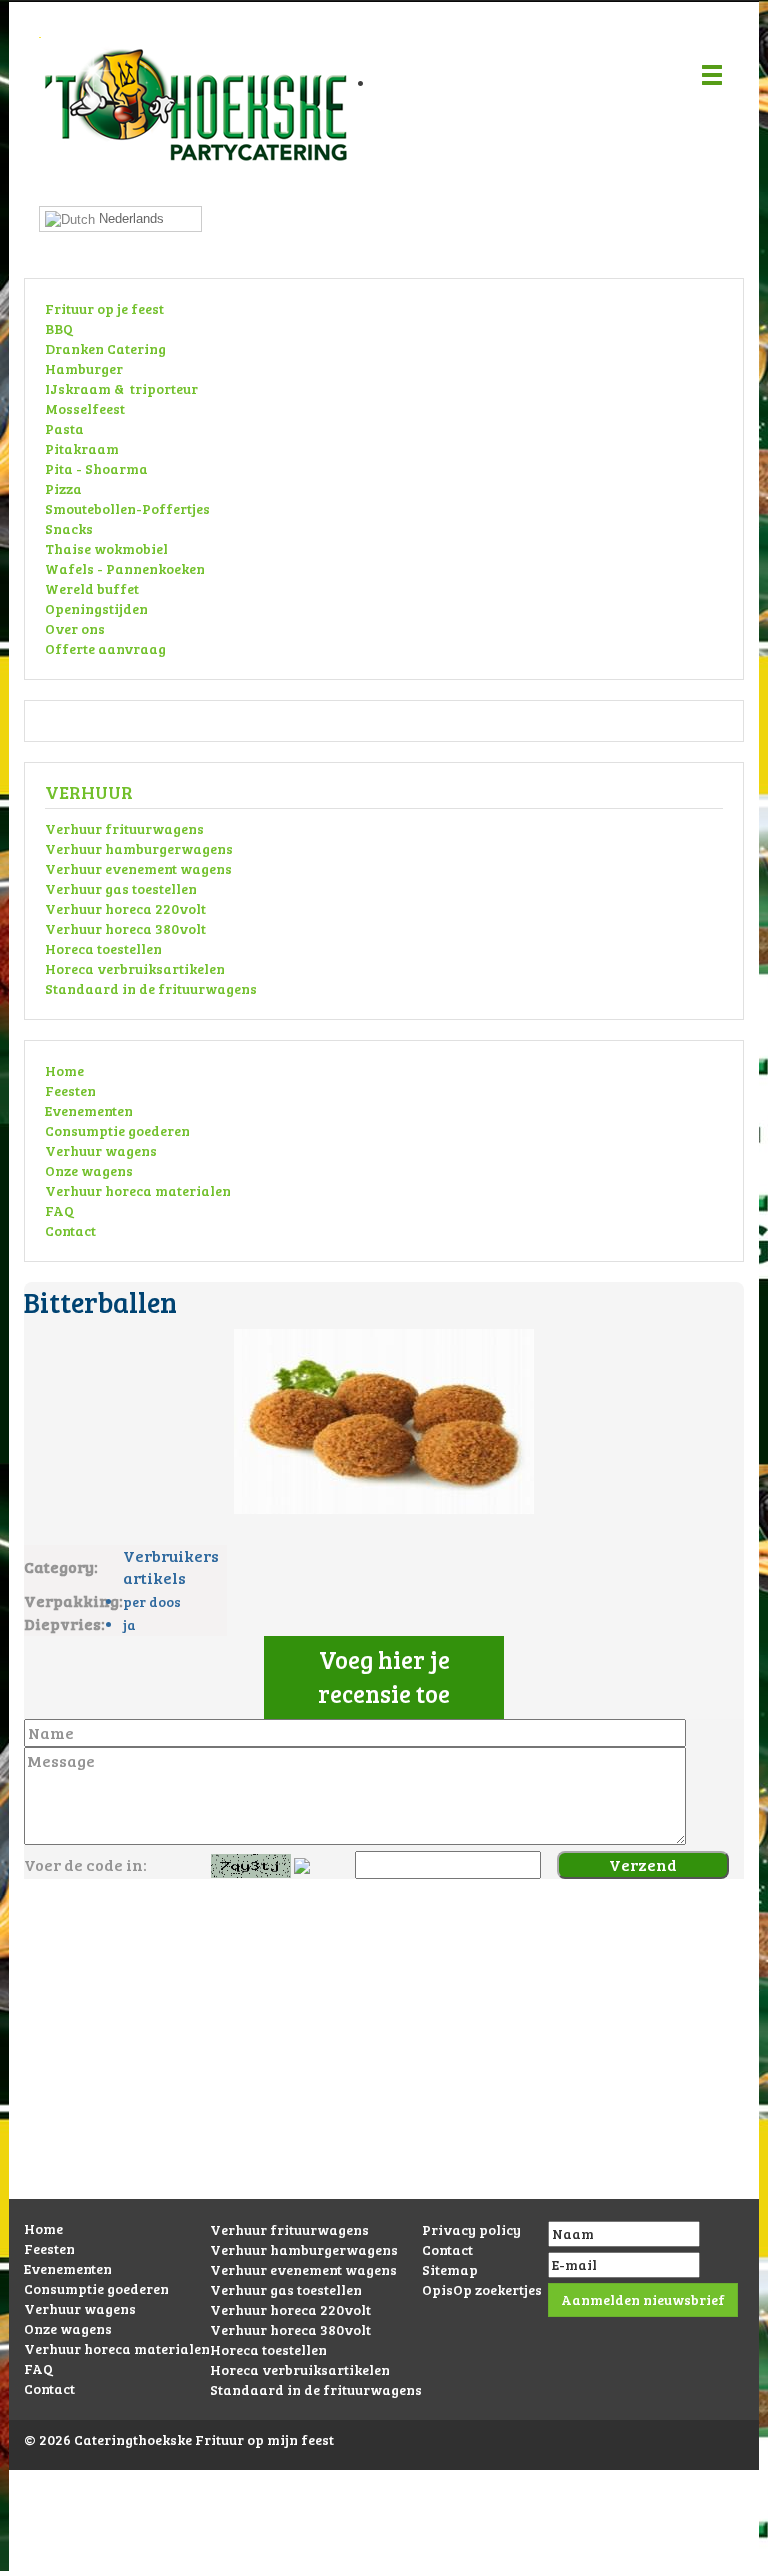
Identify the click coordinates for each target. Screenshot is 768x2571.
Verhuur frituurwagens (124, 828)
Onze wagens (89, 1170)
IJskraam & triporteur (121, 388)
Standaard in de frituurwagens (151, 988)
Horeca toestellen (103, 948)
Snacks (69, 528)
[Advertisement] (384, 2059)
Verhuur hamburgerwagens (139, 848)
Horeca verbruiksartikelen (135, 968)
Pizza (63, 488)
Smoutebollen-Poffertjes (127, 508)
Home (64, 1070)
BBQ (59, 328)
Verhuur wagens (101, 1150)
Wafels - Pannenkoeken (125, 568)
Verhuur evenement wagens (138, 868)
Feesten (70, 1090)
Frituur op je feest (104, 308)
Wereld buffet (92, 588)
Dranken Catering (105, 348)
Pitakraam (82, 448)
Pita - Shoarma (96, 468)
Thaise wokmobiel (106, 548)
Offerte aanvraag (105, 648)
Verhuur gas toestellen (121, 888)
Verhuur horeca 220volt (125, 908)
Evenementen (89, 1110)
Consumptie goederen (117, 1130)
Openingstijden (96, 608)
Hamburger (84, 368)
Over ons (75, 628)
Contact (70, 1230)
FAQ (59, 1210)
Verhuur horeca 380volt (125, 928)
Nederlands (129, 218)
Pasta (64, 428)
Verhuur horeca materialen (138, 1190)
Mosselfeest (85, 408)
